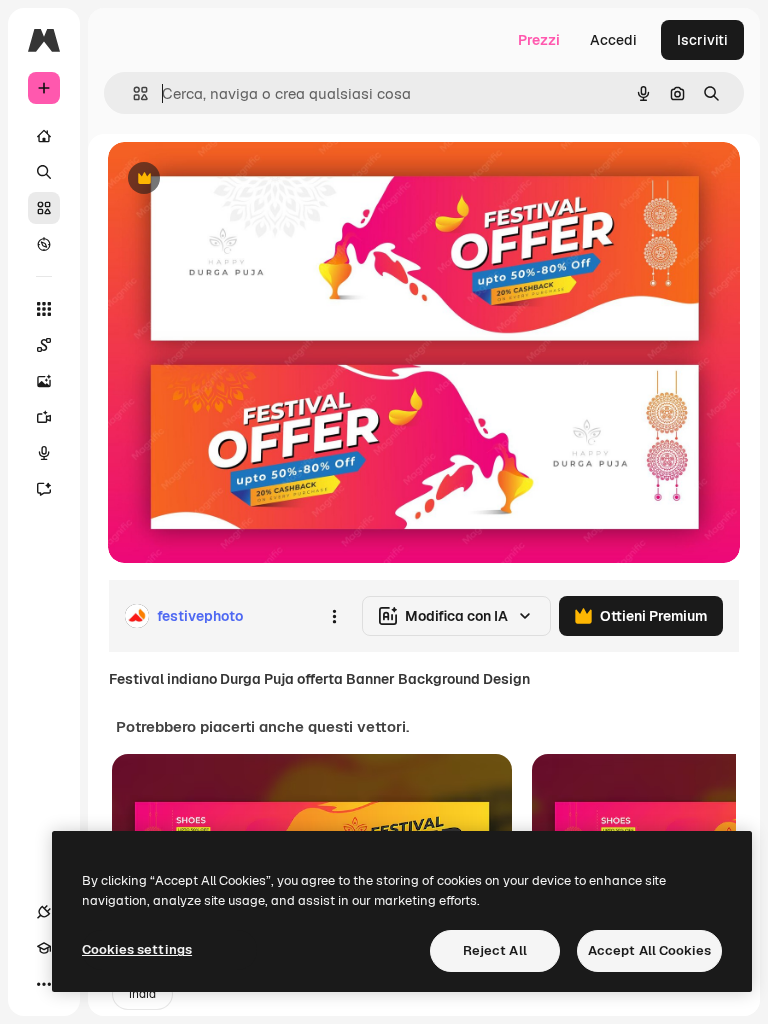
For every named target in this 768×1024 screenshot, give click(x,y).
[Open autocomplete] (132, 93)
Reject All (495, 950)
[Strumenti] (44, 309)
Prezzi (539, 40)
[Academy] (44, 948)
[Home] (44, 136)
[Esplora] (44, 244)
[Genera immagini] (44, 381)
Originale (240, 179)
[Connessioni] (44, 912)
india (142, 994)
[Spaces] (44, 345)
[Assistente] (44, 489)
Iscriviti (702, 40)
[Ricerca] (44, 172)
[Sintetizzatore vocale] (44, 453)
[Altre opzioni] (334, 616)
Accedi (613, 40)
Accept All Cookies (649, 950)
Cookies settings (137, 949)
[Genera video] (44, 417)
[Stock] (44, 208)
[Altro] (44, 984)
